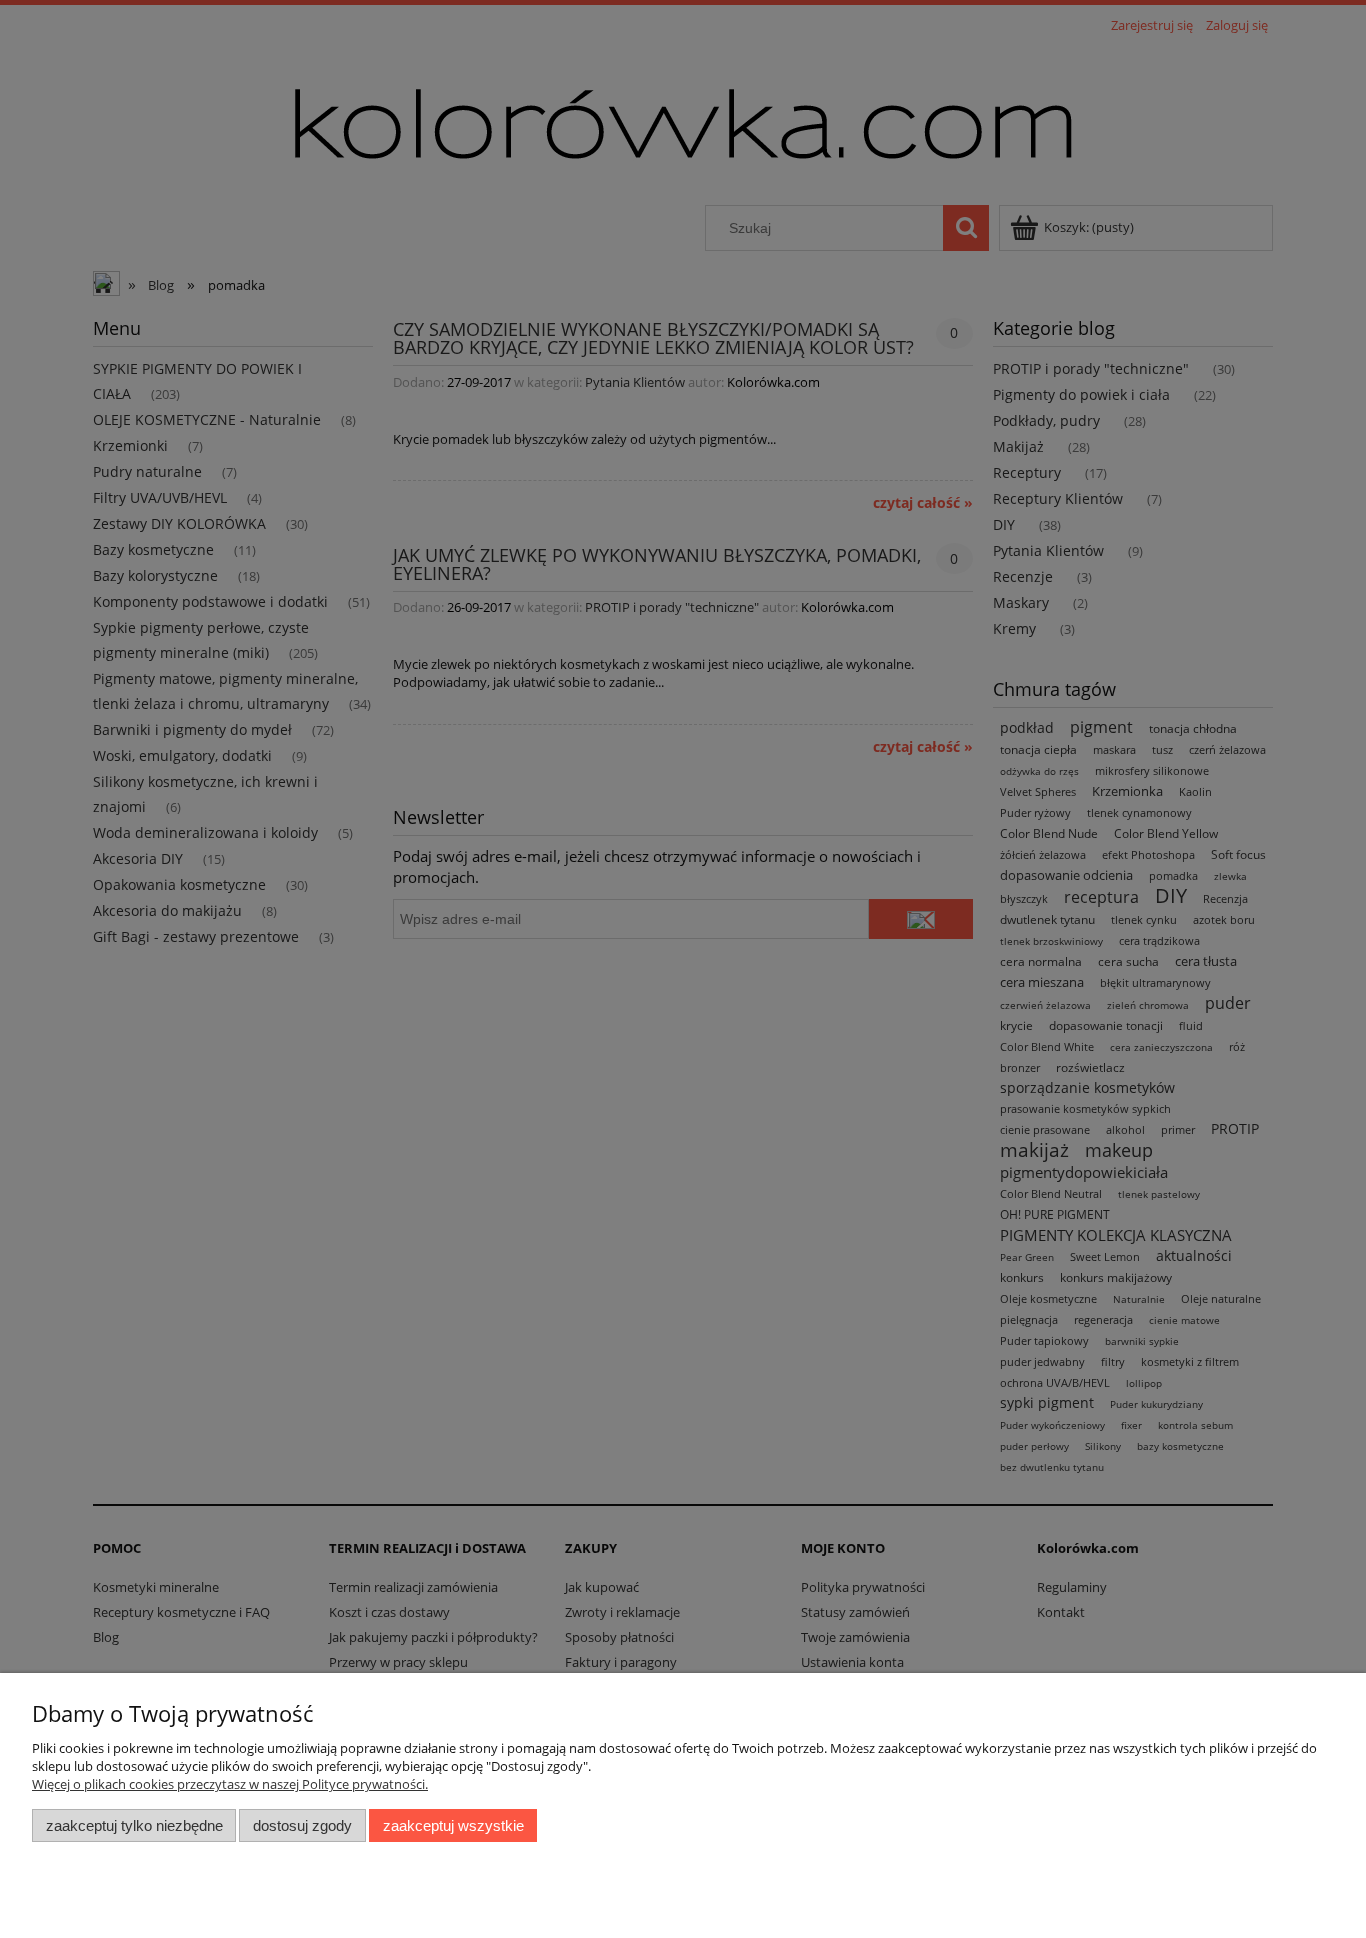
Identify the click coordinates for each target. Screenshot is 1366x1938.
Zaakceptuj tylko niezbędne (134, 1825)
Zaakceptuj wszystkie (453, 1825)
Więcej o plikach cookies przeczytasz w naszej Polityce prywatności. (230, 1784)
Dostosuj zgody (302, 1825)
